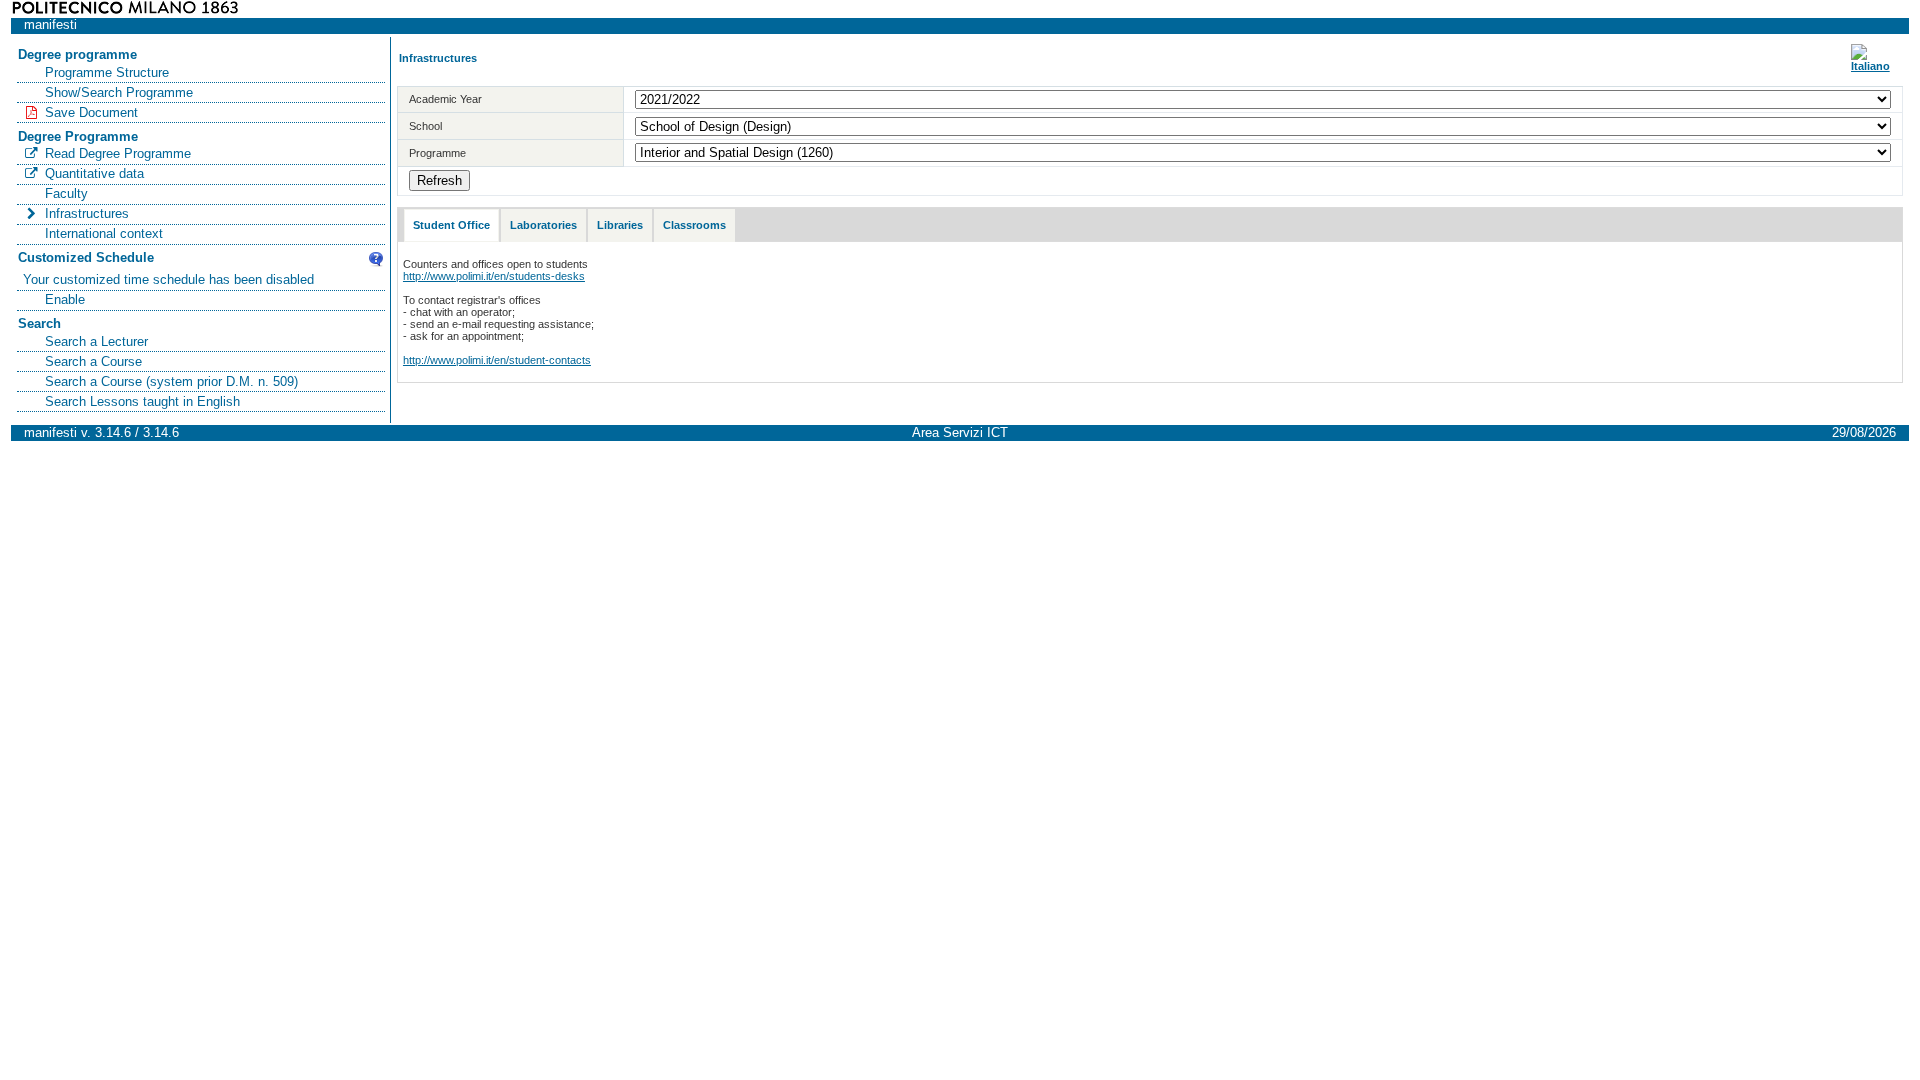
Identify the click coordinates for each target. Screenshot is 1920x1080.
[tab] (451, 225)
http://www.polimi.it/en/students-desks (494, 276)
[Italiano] (1870, 66)
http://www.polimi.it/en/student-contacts (497, 360)
